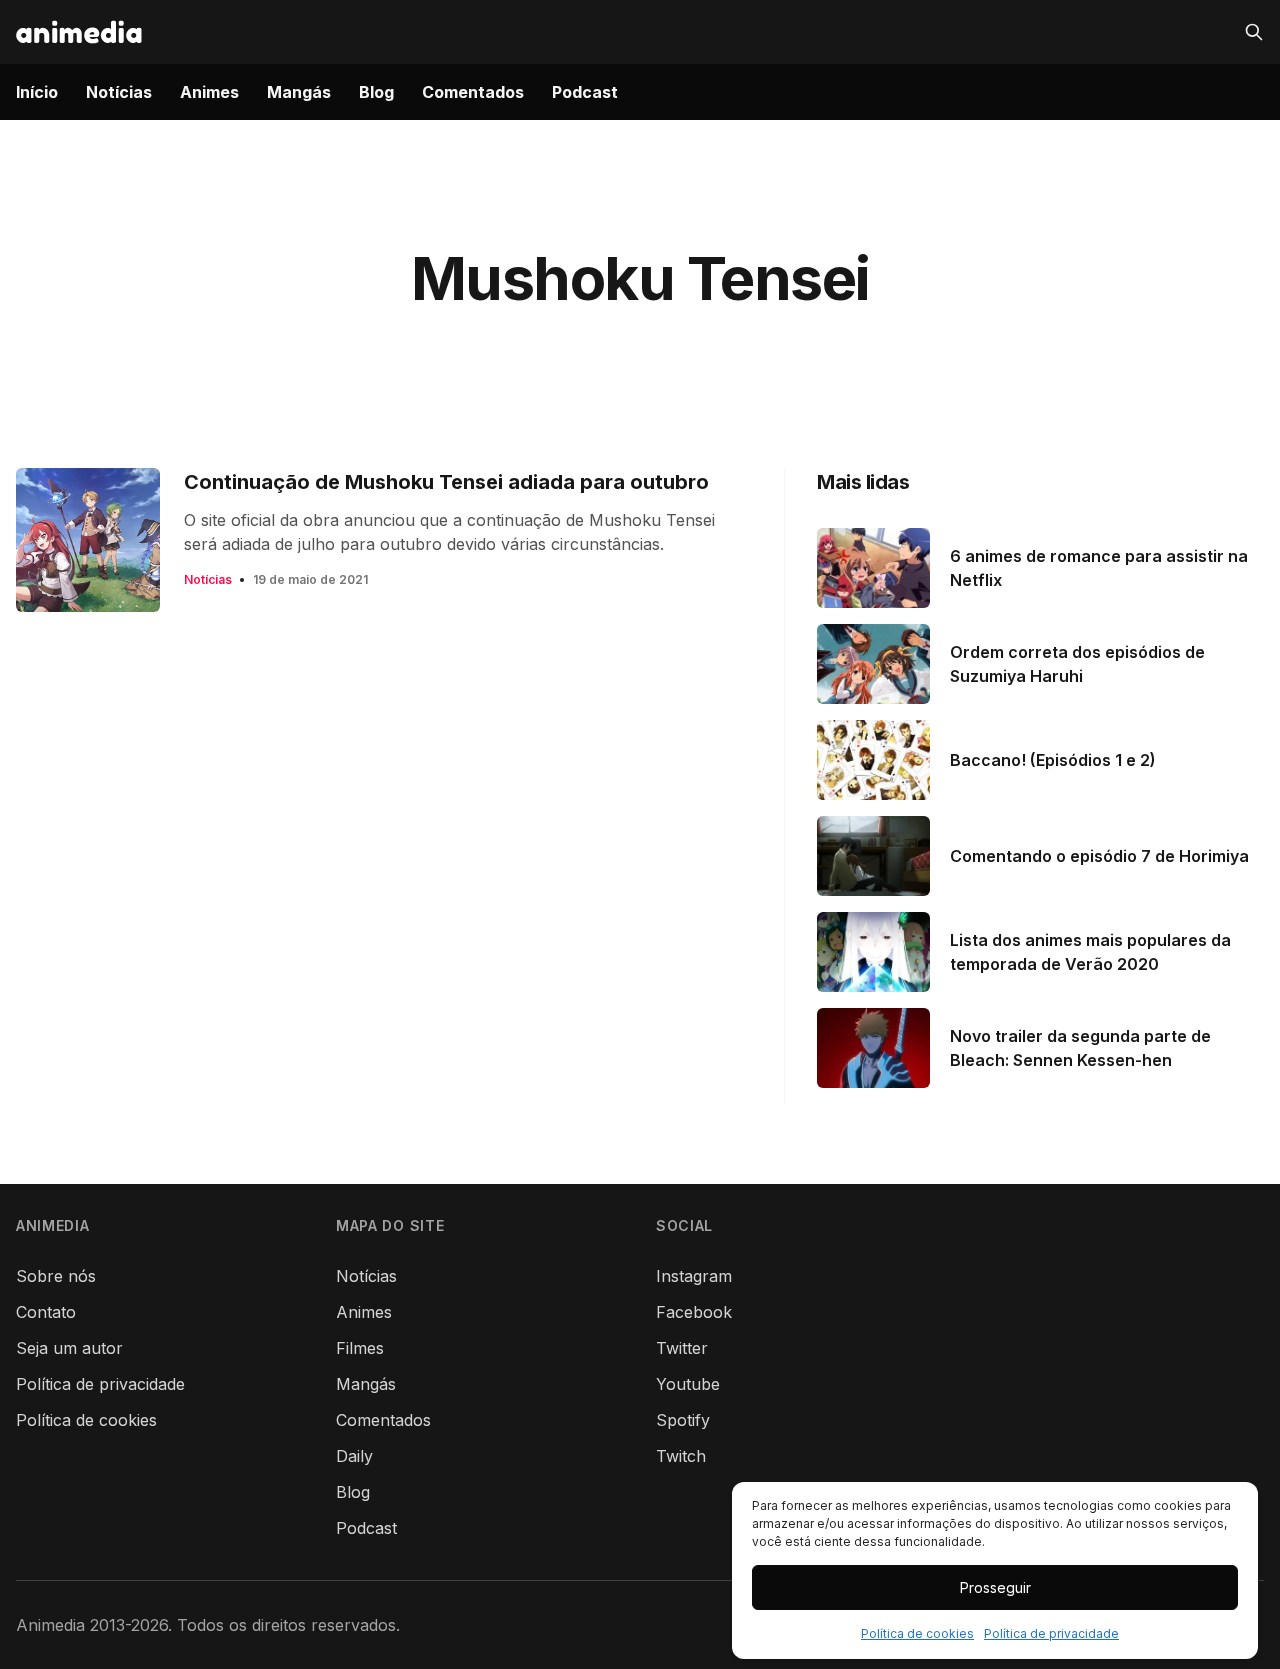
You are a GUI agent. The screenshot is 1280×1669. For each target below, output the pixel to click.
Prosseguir (995, 1587)
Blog (376, 92)
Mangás (299, 92)
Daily (354, 1456)
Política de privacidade (1051, 1633)
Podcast (585, 92)
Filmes (360, 1348)
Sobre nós (56, 1276)
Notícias (119, 92)
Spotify (683, 1420)
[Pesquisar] (1254, 32)
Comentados (473, 92)
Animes (209, 92)
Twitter (682, 1348)
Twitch (681, 1456)
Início (37, 92)
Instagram (694, 1276)
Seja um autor (69, 1348)
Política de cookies (917, 1633)
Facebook (694, 1312)
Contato (46, 1312)
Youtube (688, 1384)
